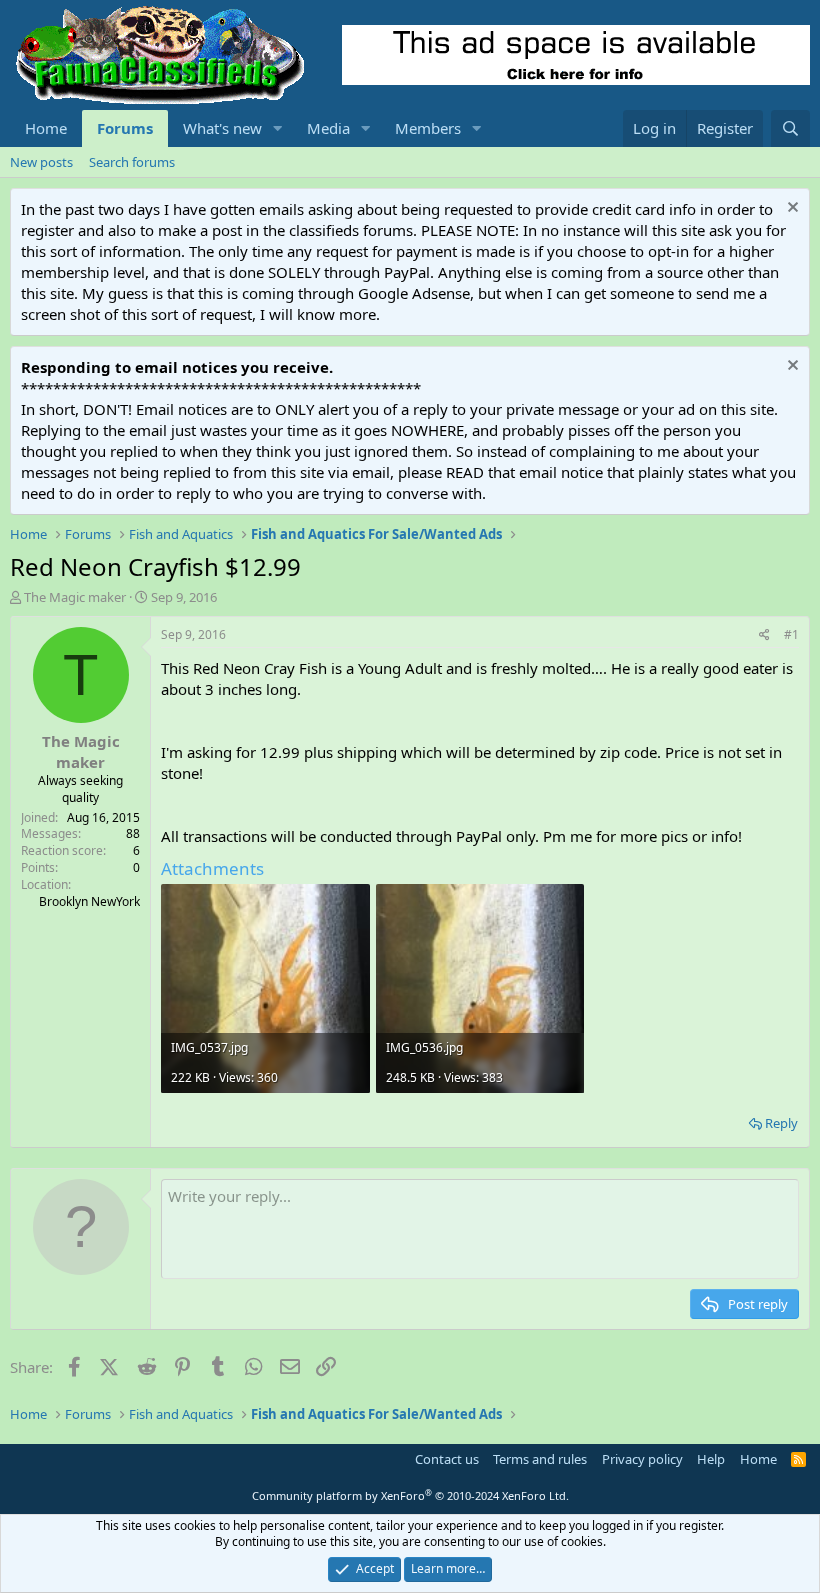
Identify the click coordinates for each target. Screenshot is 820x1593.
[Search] (790, 128)
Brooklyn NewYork (89, 901)
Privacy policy (642, 1459)
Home (46, 128)
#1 (791, 634)
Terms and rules (540, 1459)
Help (711, 1459)
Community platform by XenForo (410, 1495)
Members (428, 128)
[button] (278, 128)
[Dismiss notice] (790, 209)
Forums (125, 128)
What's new (222, 128)
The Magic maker (75, 597)
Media (328, 128)
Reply (781, 1123)
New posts (41, 162)
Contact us (447, 1459)
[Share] (764, 635)
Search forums (132, 162)
